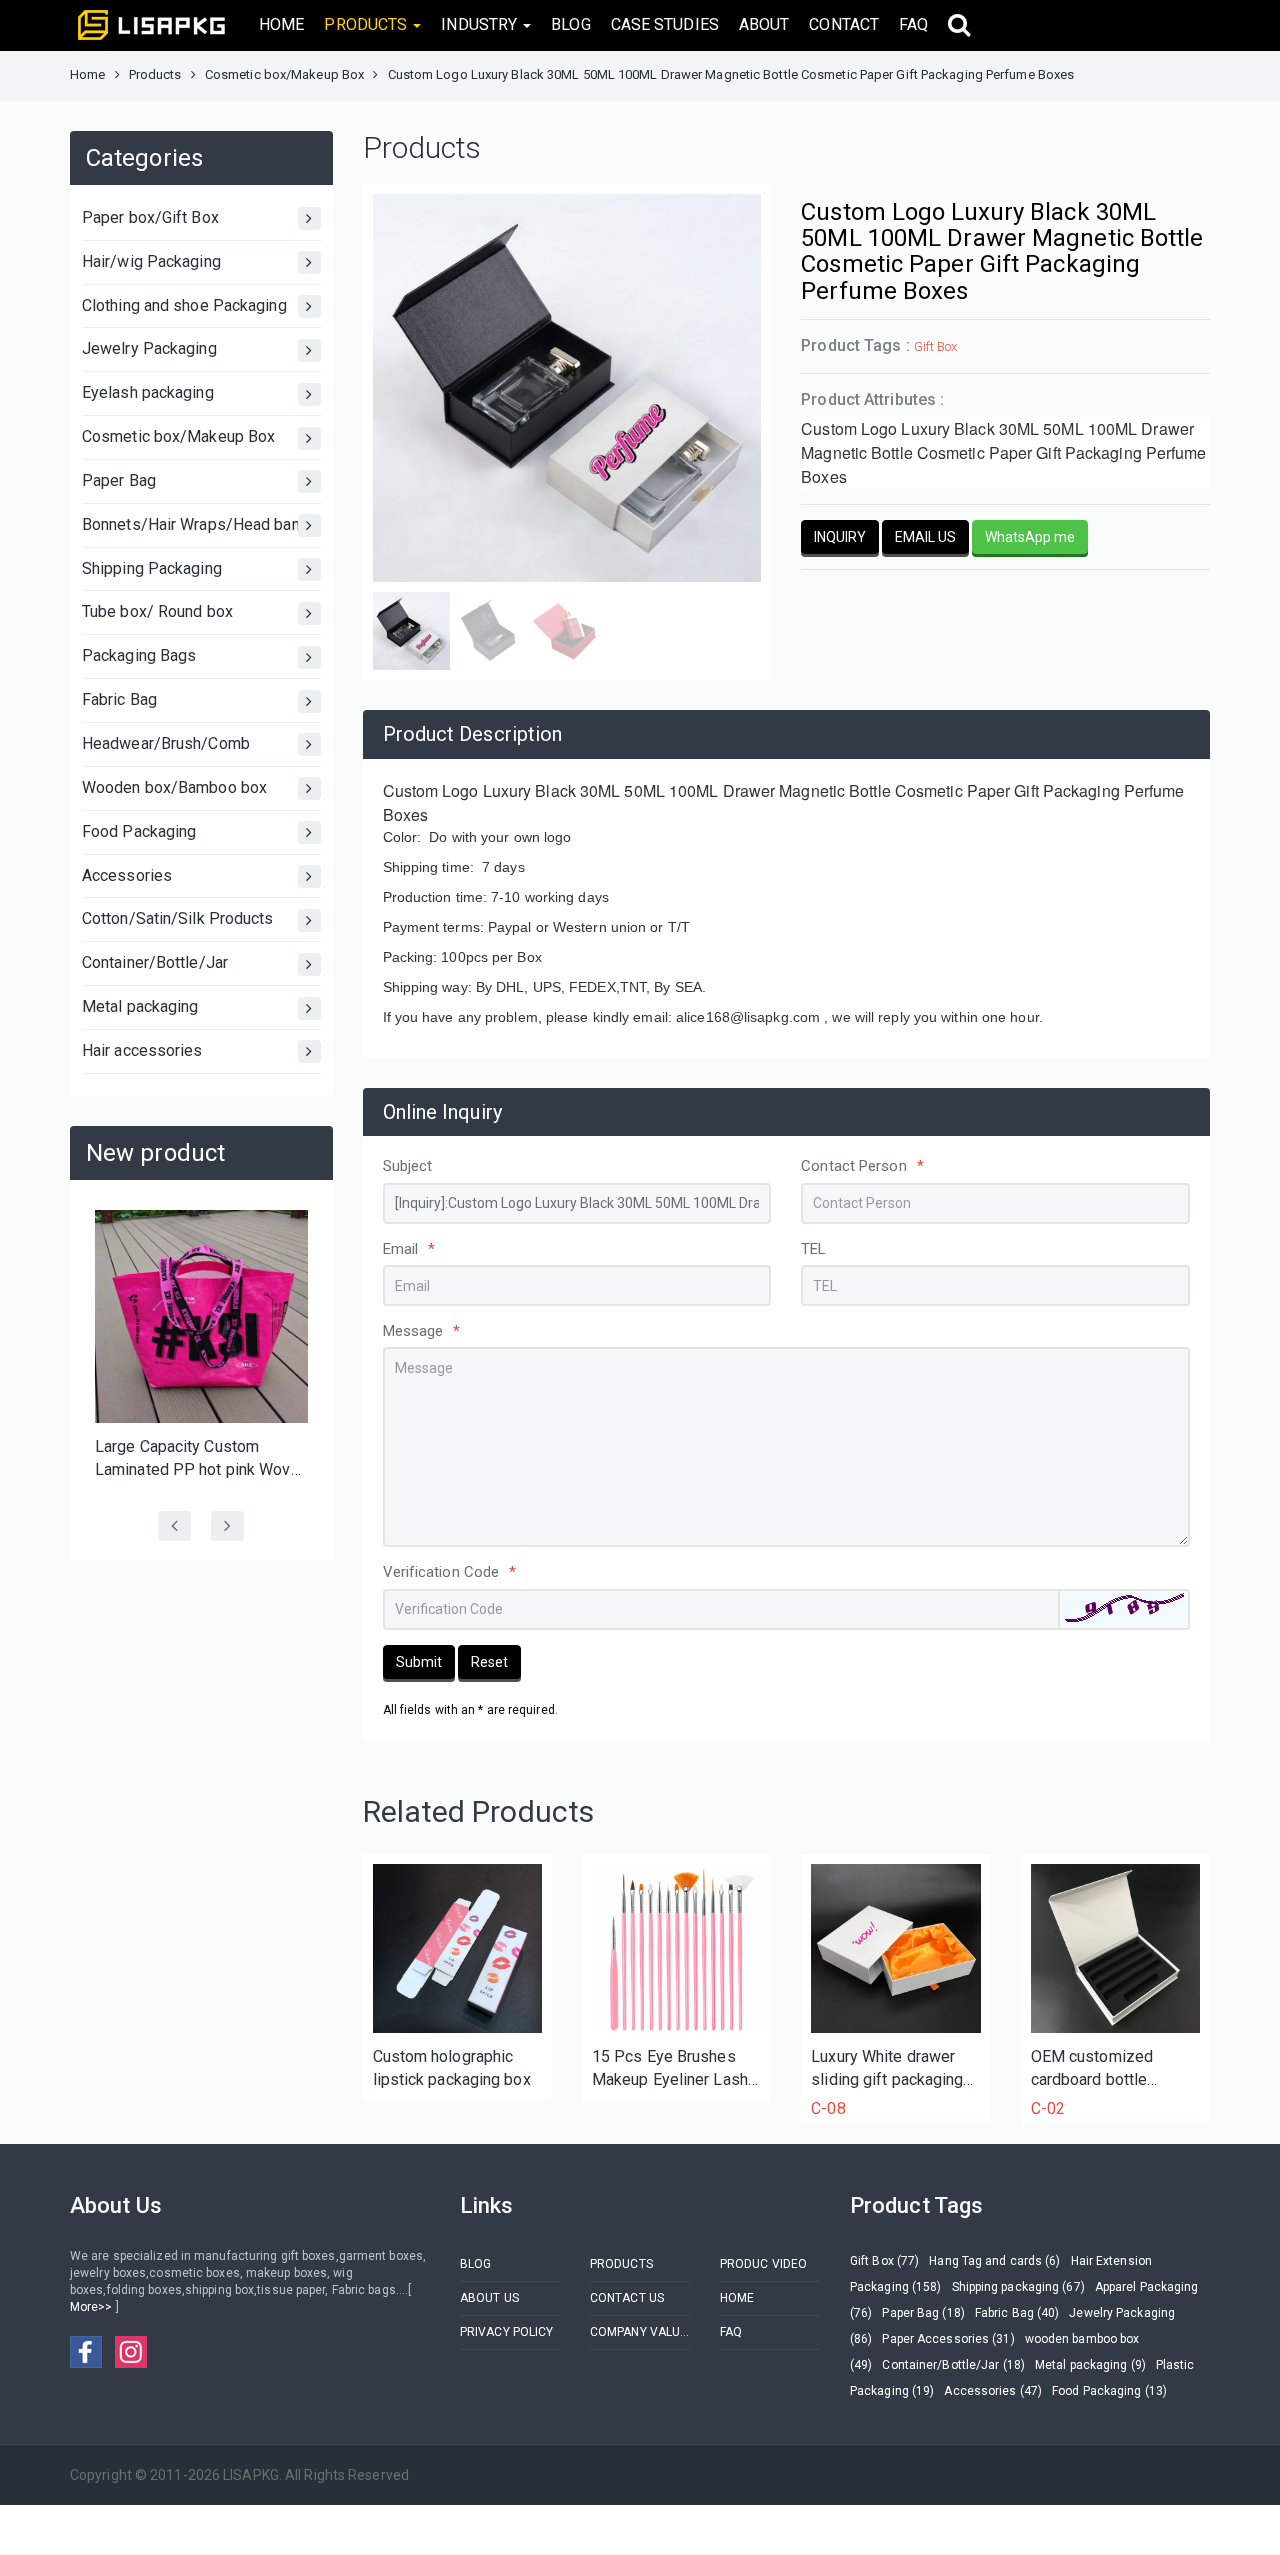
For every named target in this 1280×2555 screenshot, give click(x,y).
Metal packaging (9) (1090, 2365)
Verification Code (450, 1572)
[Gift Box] (895, 1948)
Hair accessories (142, 1050)
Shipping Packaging (152, 568)
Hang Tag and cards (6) (994, 2261)
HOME (281, 24)
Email (409, 1249)
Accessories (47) (993, 2391)
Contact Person (862, 1166)
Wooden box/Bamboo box (174, 787)
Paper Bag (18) (923, 2313)
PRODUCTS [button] (367, 24)
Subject (408, 1166)
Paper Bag (119, 480)
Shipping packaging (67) (1018, 2287)
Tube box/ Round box (157, 611)
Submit (419, 1662)
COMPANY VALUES (640, 2332)
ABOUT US (489, 2298)
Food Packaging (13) (1109, 2391)
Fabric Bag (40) (1017, 2313)
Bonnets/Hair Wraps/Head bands (200, 524)
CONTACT (844, 24)
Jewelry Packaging (149, 348)
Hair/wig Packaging (151, 261)
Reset (489, 1662)
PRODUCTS (621, 2264)
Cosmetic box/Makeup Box (284, 74)
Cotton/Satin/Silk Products (178, 918)
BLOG (570, 24)
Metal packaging (140, 1006)
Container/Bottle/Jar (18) (953, 2365)
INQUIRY (840, 537)
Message (422, 1331)
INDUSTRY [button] (481, 24)
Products (155, 74)
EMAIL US (925, 537)
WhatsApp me (1030, 537)
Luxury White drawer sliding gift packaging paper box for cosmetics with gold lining (887, 2069)
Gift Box (936, 346)
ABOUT (764, 24)
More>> (93, 2307)
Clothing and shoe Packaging (184, 305)
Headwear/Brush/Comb (166, 743)
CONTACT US (627, 2298)
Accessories (127, 875)
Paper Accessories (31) (948, 2339)
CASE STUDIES (665, 24)
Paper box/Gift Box (150, 217)
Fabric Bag (119, 699)
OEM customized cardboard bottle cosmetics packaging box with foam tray (1106, 2069)
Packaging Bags (139, 655)
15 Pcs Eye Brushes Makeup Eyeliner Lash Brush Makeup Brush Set (670, 2069)
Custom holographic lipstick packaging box (452, 2068)
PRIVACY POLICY (506, 2332)
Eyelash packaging (148, 392)
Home (87, 74)
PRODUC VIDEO (763, 2264)
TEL (813, 1249)
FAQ (913, 24)
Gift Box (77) (884, 2261)
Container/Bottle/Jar (155, 962)
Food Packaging (139, 831)
